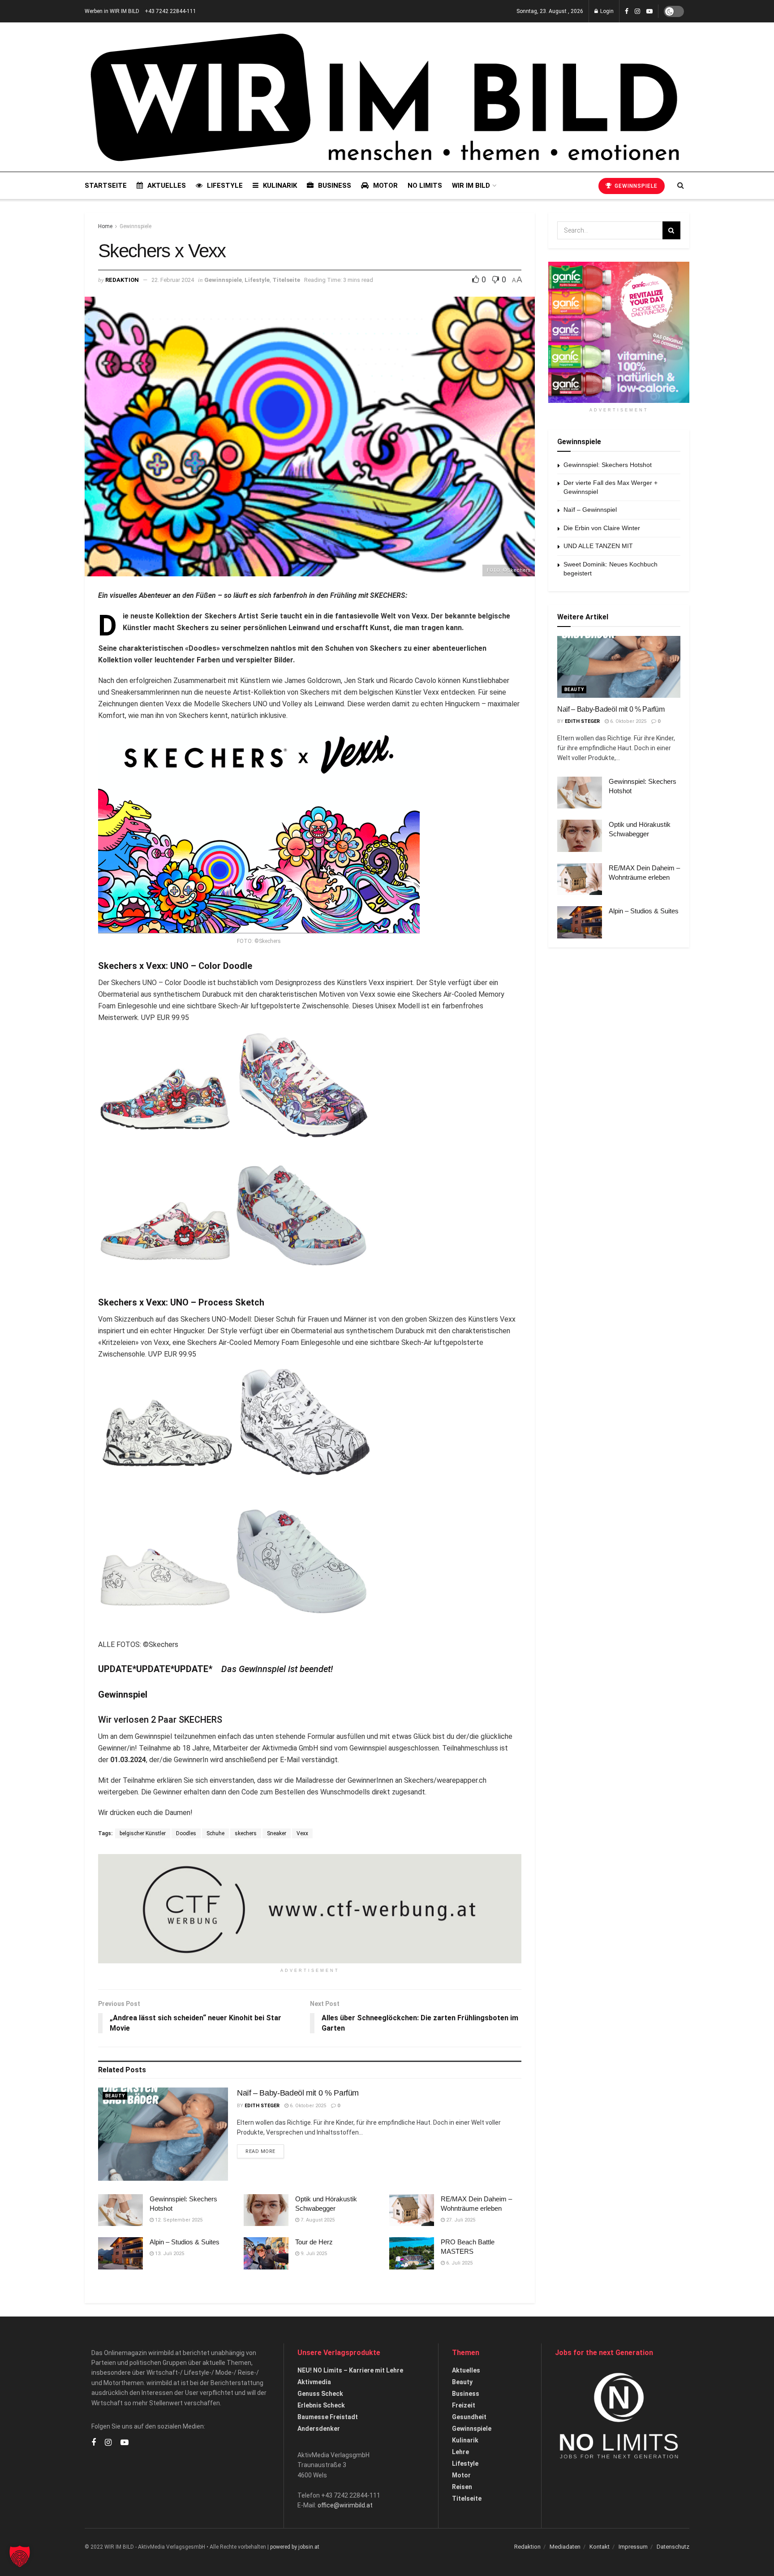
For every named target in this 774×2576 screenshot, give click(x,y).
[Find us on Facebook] (627, 11)
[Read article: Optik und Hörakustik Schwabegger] (266, 2210)
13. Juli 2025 (169, 2254)
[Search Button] (681, 186)
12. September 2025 (178, 2220)
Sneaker (277, 1833)
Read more (265, 2151)
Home (105, 226)
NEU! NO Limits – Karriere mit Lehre (350, 2370)
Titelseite (286, 280)
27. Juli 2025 (460, 2220)
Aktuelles (167, 186)
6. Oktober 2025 (307, 2106)
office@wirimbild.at (345, 2505)
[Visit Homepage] (384, 97)
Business (335, 186)
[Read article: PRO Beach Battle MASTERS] (412, 2253)
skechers (246, 1833)
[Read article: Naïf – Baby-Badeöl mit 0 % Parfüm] (163, 2134)
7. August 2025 (317, 2220)
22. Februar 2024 (173, 280)
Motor (385, 186)
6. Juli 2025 (459, 2263)
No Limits (425, 186)
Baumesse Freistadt (328, 2417)
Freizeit (464, 2405)
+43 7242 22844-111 (170, 11)
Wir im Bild (471, 186)
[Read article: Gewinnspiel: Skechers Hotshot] (120, 2210)
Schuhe (215, 1833)
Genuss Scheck (320, 2394)
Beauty (115, 2096)
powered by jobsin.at (295, 2547)
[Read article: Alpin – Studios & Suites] (120, 2253)
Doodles (186, 1833)
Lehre (460, 2452)
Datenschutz (673, 2547)
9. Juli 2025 (313, 2254)
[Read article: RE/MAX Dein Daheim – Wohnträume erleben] (412, 2210)
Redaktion (122, 280)
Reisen (462, 2487)
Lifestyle (225, 186)
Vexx (302, 1833)
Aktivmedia (314, 2382)
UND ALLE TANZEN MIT (598, 546)
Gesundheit (469, 2417)
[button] (20, 2556)
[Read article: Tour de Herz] (266, 2253)
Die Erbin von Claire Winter (602, 528)
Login (606, 11)
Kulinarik (280, 186)
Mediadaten (565, 2547)
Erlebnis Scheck (321, 2405)
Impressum (633, 2547)
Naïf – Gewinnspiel (590, 510)
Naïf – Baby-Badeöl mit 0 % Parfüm (298, 2093)
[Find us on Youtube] (649, 11)
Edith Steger (262, 2106)
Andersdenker (319, 2429)
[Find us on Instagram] (637, 11)
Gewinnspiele (635, 186)
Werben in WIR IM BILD (112, 11)
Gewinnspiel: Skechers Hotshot (608, 465)
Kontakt (600, 2547)
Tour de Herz (314, 2242)
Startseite (106, 186)
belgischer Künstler (143, 1833)
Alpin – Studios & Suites (185, 2242)
